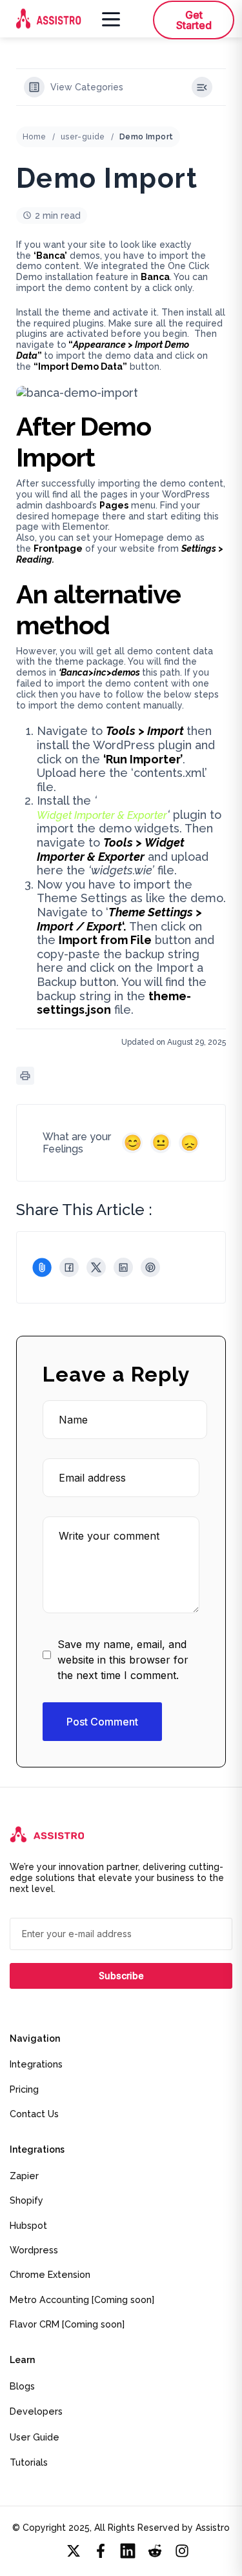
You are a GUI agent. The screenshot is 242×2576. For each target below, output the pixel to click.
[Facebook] (69, 1267)
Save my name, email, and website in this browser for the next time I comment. (123, 1660)
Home (35, 137)
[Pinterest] (150, 1267)
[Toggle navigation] (108, 19)
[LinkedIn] (123, 1267)
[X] (96, 1267)
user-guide (83, 137)
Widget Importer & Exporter (102, 815)
